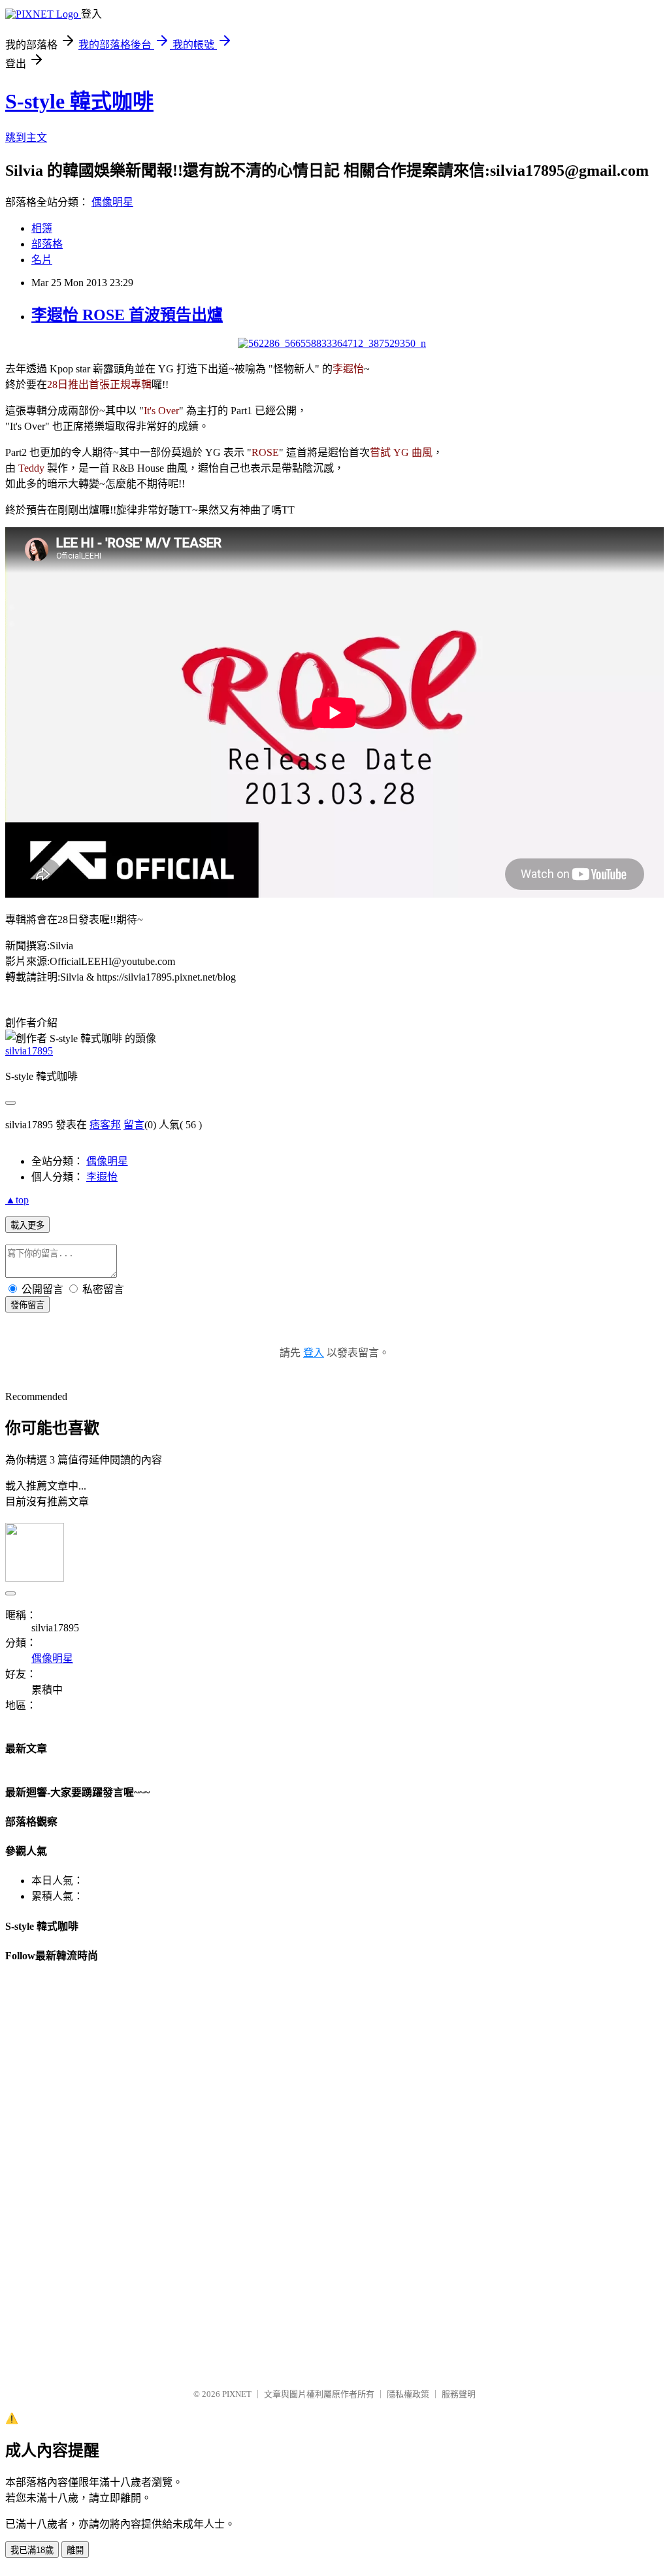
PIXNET (237, 2394)
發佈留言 (27, 1305)
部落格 (47, 244)
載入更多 (27, 1225)
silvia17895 (29, 1051)
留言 (134, 1125)
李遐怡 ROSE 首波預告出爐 (127, 315)
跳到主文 (26, 138)
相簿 (42, 228)
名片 (42, 260)
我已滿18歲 (32, 2550)
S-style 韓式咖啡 (79, 101)
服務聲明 (459, 2394)
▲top (17, 1200)
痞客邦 (105, 1125)
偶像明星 (112, 202)
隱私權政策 (408, 2394)
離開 (75, 2550)
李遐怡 (102, 1177)
